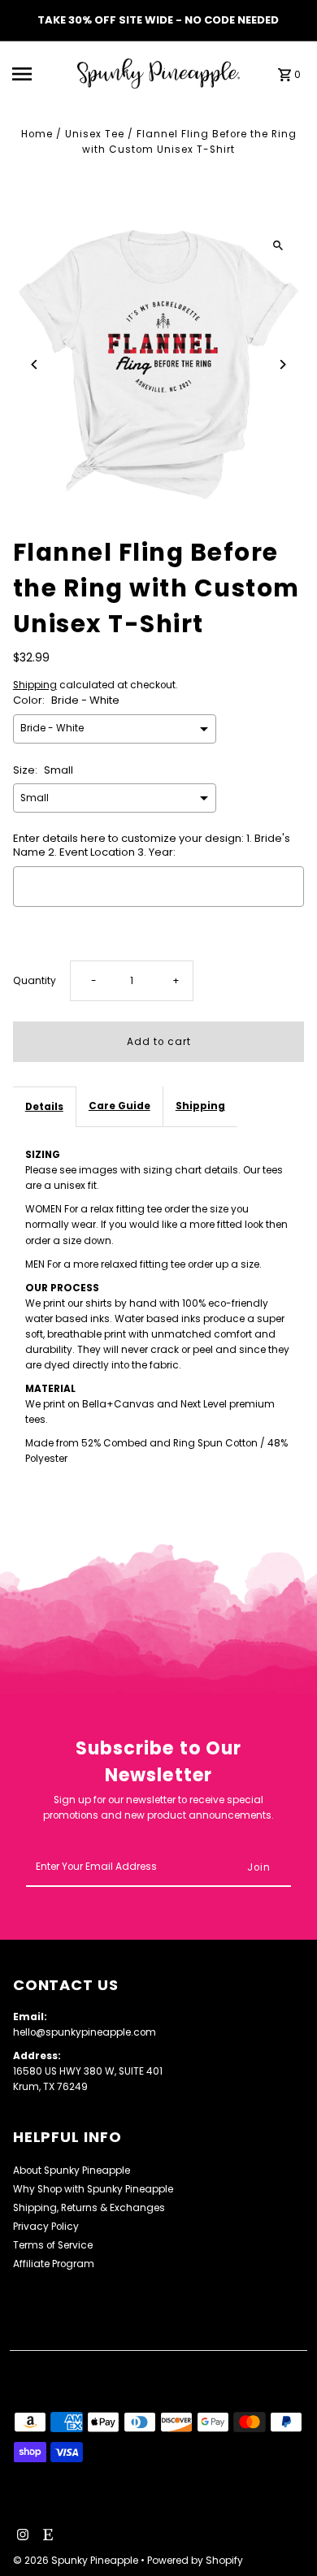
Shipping (35, 685)
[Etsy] (46, 2536)
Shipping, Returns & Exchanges (89, 2208)
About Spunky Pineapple (72, 2171)
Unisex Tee (95, 134)
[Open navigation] (40, 74)
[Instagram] (21, 2536)
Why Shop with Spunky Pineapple (93, 2189)
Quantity (35, 981)
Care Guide (119, 1106)
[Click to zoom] (278, 245)
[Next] (282, 364)
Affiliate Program (54, 2264)
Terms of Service (53, 2245)
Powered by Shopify (195, 2560)
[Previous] (35, 364)
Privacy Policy (46, 2227)
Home (37, 134)
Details (44, 1107)
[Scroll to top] (282, 2533)
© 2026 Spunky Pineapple (77, 2560)
